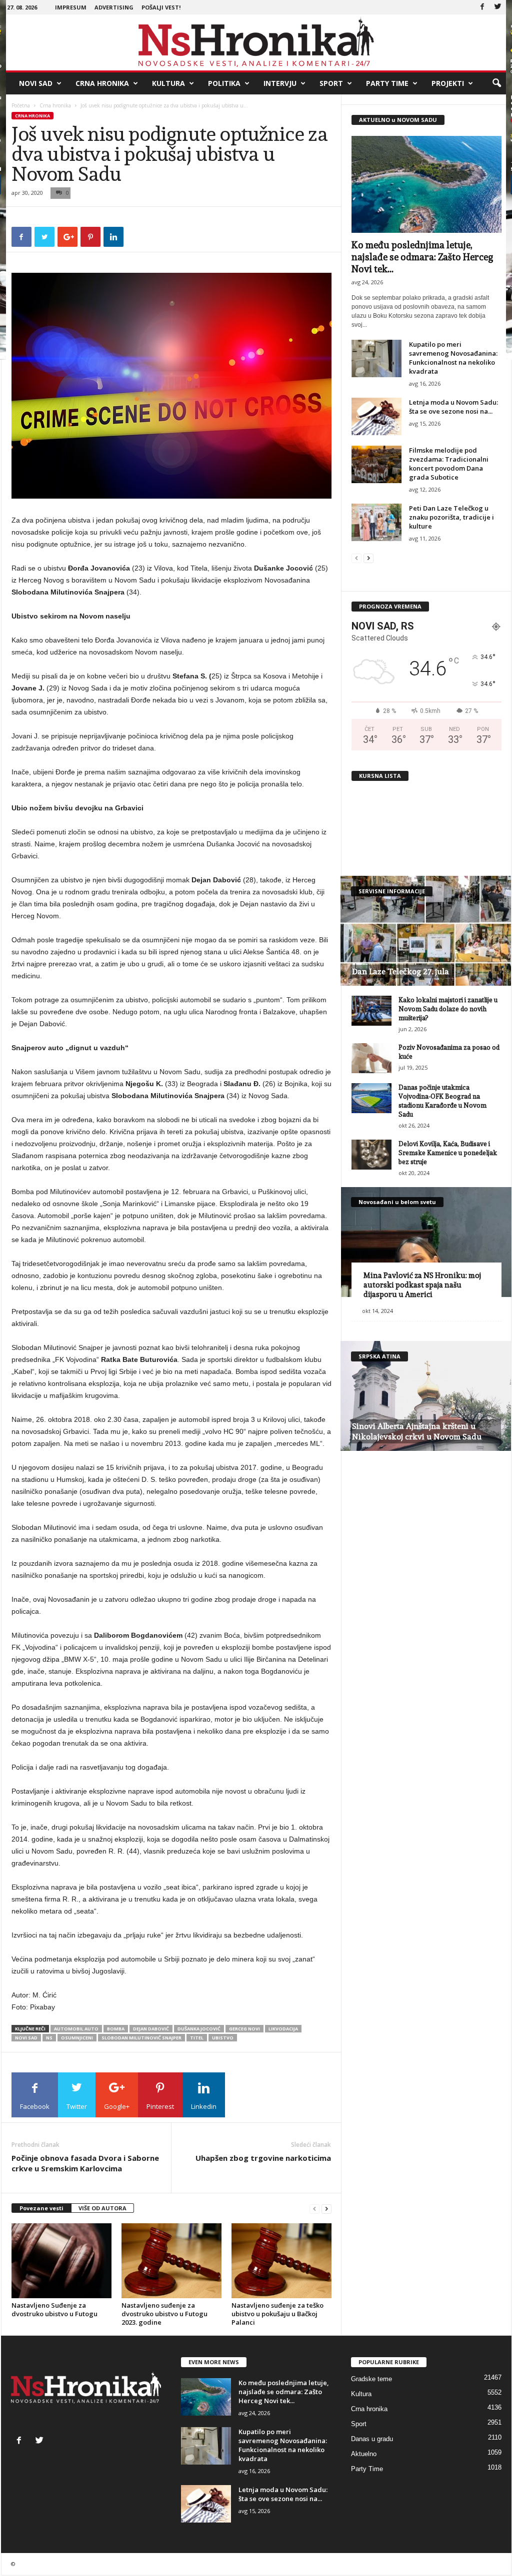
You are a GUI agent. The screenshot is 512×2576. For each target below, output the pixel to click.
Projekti (448, 83)
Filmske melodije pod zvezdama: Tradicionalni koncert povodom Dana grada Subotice (449, 464)
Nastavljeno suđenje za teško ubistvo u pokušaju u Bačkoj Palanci (277, 2314)
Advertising (114, 7)
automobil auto (76, 2029)
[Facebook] (482, 7)
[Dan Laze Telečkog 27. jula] (426, 931)
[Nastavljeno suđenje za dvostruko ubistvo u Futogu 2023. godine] (171, 2261)
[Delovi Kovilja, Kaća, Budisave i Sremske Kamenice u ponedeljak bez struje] (371, 1155)
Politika (224, 83)
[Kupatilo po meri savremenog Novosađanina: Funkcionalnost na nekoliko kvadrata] (376, 358)
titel (197, 2038)
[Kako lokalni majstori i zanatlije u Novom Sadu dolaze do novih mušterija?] (371, 1011)
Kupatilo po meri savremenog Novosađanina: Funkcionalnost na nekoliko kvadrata (453, 358)
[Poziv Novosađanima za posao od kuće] (371, 1058)
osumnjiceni (77, 2038)
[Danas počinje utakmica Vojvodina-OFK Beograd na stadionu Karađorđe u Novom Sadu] (371, 1098)
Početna (21, 105)
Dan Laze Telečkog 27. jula (400, 971)
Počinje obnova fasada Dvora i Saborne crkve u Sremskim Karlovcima (85, 2163)
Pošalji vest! (161, 7)
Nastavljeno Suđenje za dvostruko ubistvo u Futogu (54, 2309)
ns (49, 2038)
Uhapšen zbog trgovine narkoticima (263, 2158)
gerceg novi (244, 2029)
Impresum (71, 7)
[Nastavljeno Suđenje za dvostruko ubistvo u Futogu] (61, 2261)
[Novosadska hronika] (256, 42)
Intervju (280, 83)
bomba (116, 2029)
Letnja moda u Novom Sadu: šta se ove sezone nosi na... (453, 407)
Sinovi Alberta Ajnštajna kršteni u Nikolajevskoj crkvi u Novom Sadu (417, 1431)
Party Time (387, 83)
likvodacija (283, 2029)
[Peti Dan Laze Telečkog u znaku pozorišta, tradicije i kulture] (376, 522)
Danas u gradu (372, 2439)
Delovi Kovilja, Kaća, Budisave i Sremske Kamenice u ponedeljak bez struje (448, 1153)
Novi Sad (36, 83)
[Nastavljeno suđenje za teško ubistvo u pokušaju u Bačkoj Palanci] (281, 2261)
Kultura (168, 83)
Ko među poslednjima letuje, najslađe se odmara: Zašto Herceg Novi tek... (422, 257)
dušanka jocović (199, 2029)
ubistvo (223, 2038)
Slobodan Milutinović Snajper (141, 2038)
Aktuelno (364, 2454)
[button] (496, 83)
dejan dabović (151, 2029)
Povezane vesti (41, 2208)
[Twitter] (498, 7)
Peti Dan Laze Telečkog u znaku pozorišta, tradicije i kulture (451, 517)
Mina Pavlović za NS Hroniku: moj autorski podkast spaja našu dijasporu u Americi (422, 1285)
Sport (331, 83)
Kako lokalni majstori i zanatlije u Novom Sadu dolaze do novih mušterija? (448, 1009)
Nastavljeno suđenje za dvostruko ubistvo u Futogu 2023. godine (164, 2314)
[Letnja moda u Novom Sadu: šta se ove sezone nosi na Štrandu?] (376, 416)
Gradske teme (371, 2379)
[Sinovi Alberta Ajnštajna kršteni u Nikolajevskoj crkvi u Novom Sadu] (426, 1396)
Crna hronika (102, 83)
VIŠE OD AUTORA (102, 2208)
